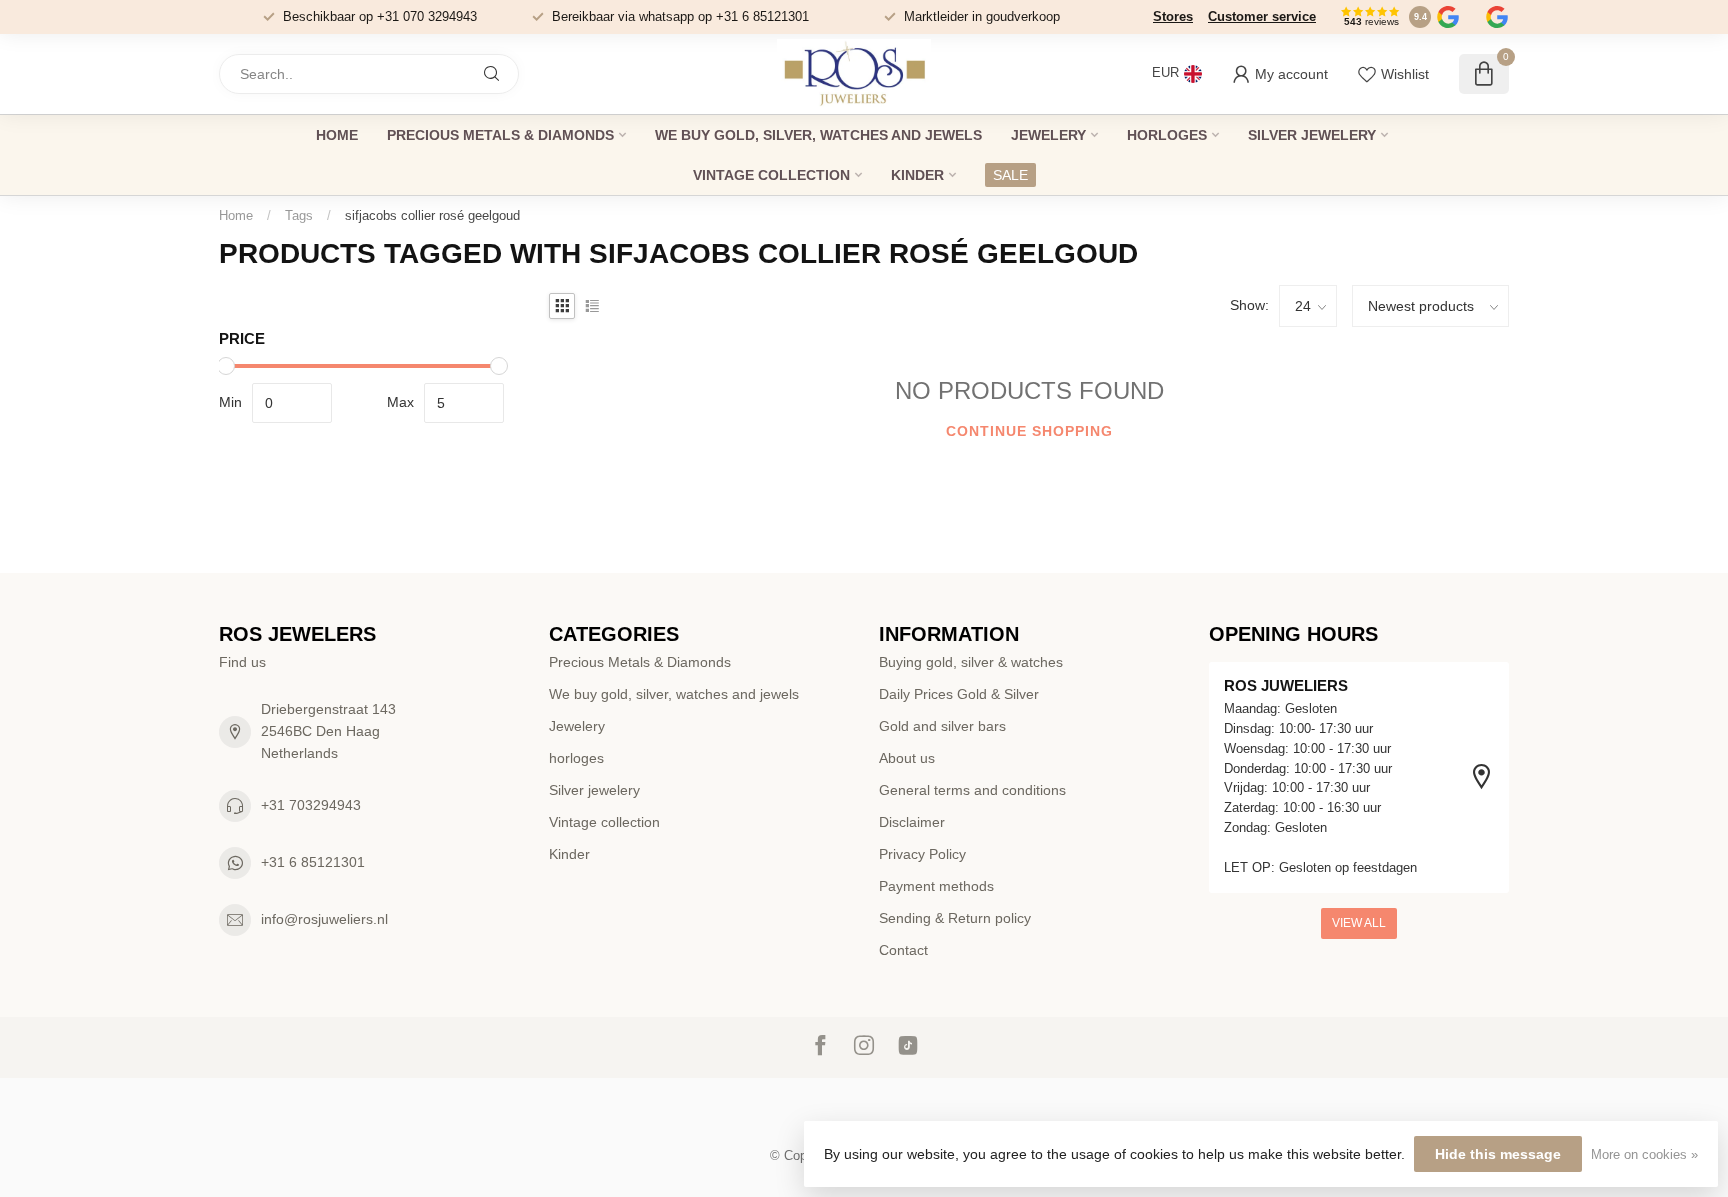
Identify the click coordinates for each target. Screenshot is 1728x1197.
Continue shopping (1029, 431)
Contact (903, 950)
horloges (1167, 135)
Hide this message (1498, 1154)
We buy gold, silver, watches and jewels (818, 135)
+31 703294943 (311, 805)
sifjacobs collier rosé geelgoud (432, 215)
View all (1359, 923)
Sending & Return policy (955, 918)
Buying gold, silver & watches (971, 662)
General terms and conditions (972, 790)
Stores (1173, 16)
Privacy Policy (922, 854)
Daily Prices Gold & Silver (959, 694)
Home (337, 135)
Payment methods (936, 886)
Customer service (1262, 16)
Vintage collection (771, 175)
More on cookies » (1644, 1155)
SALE (1010, 175)
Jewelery (1048, 135)
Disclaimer (912, 822)
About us (907, 758)
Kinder (917, 175)
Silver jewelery (1312, 135)
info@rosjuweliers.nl (324, 919)
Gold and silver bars (942, 726)
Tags (299, 215)
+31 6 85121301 (313, 862)
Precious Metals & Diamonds (500, 135)
